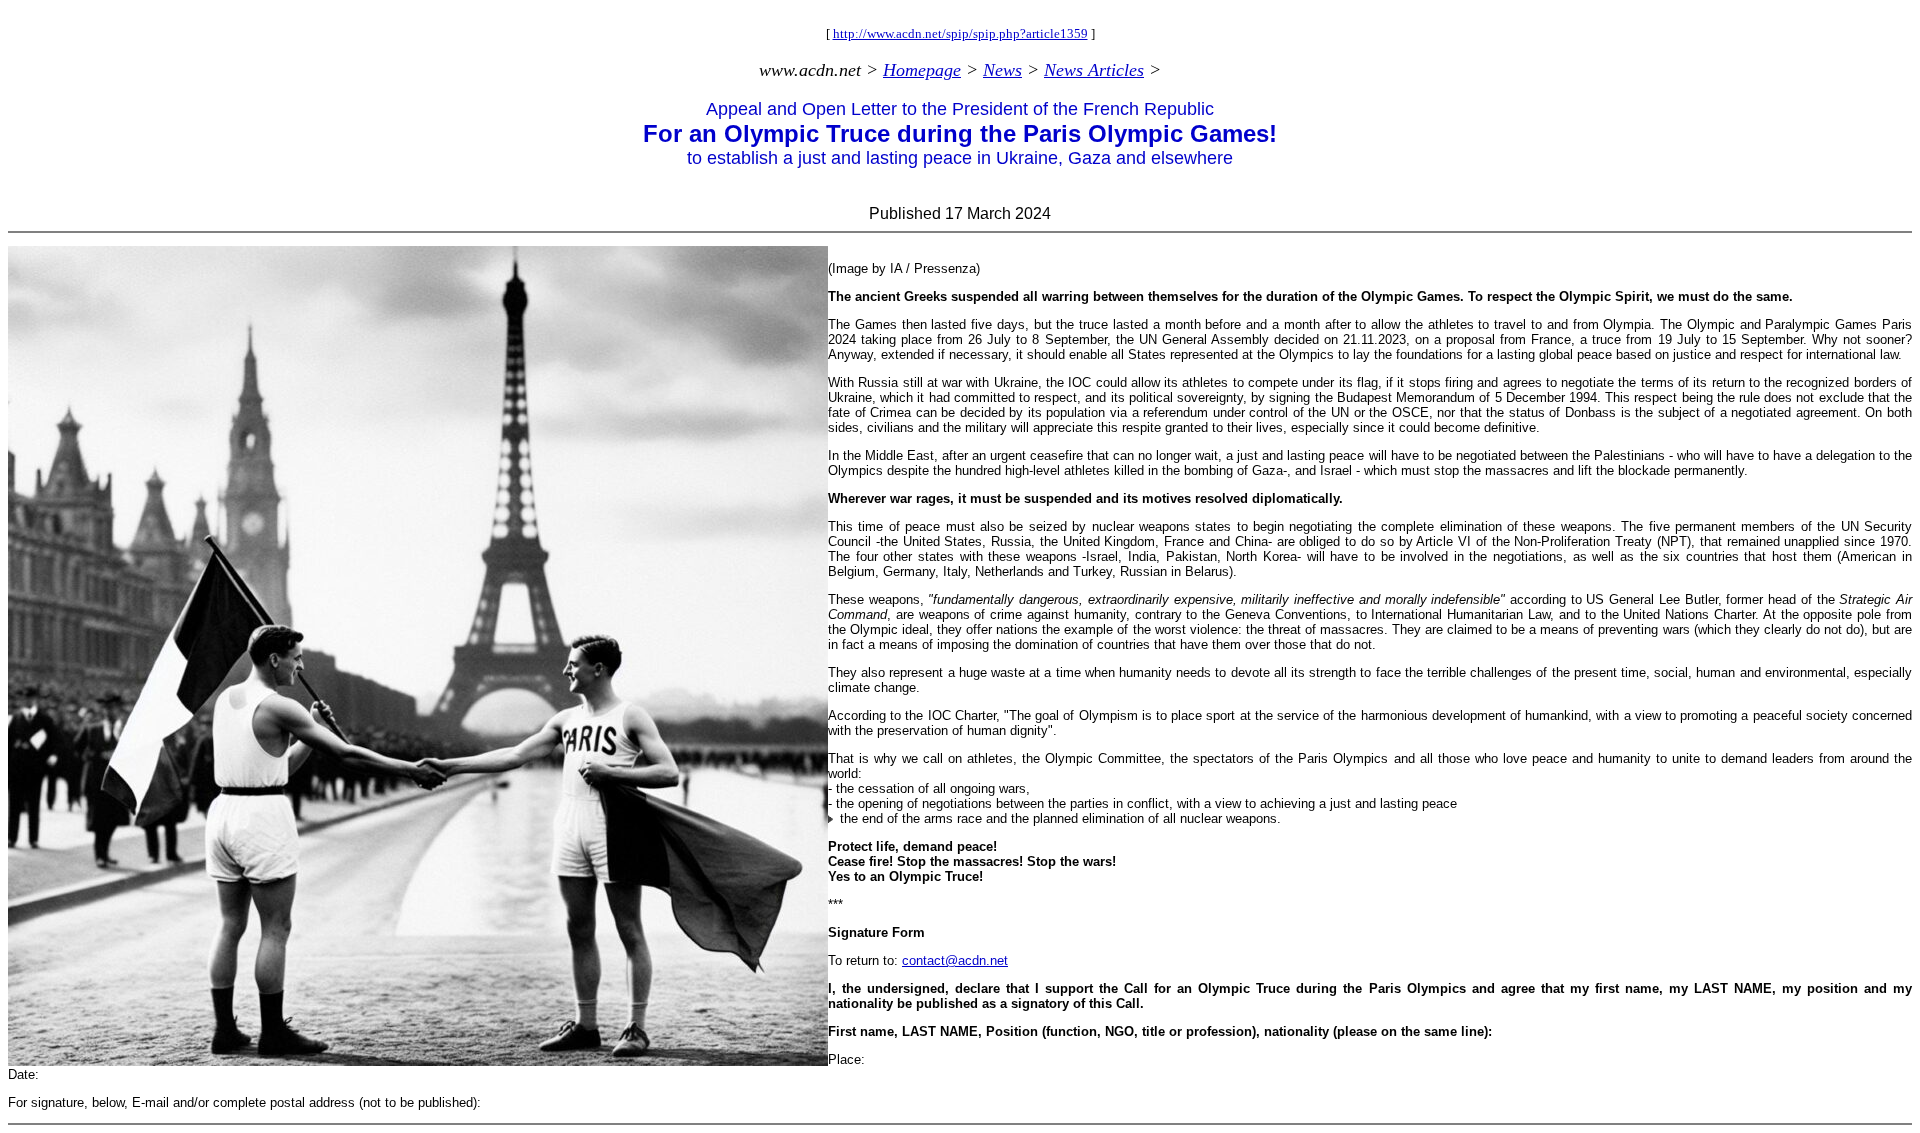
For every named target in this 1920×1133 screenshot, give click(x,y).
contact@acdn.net (955, 960)
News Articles (1094, 70)
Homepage (922, 70)
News (1002, 70)
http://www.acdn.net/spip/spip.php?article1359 (960, 33)
